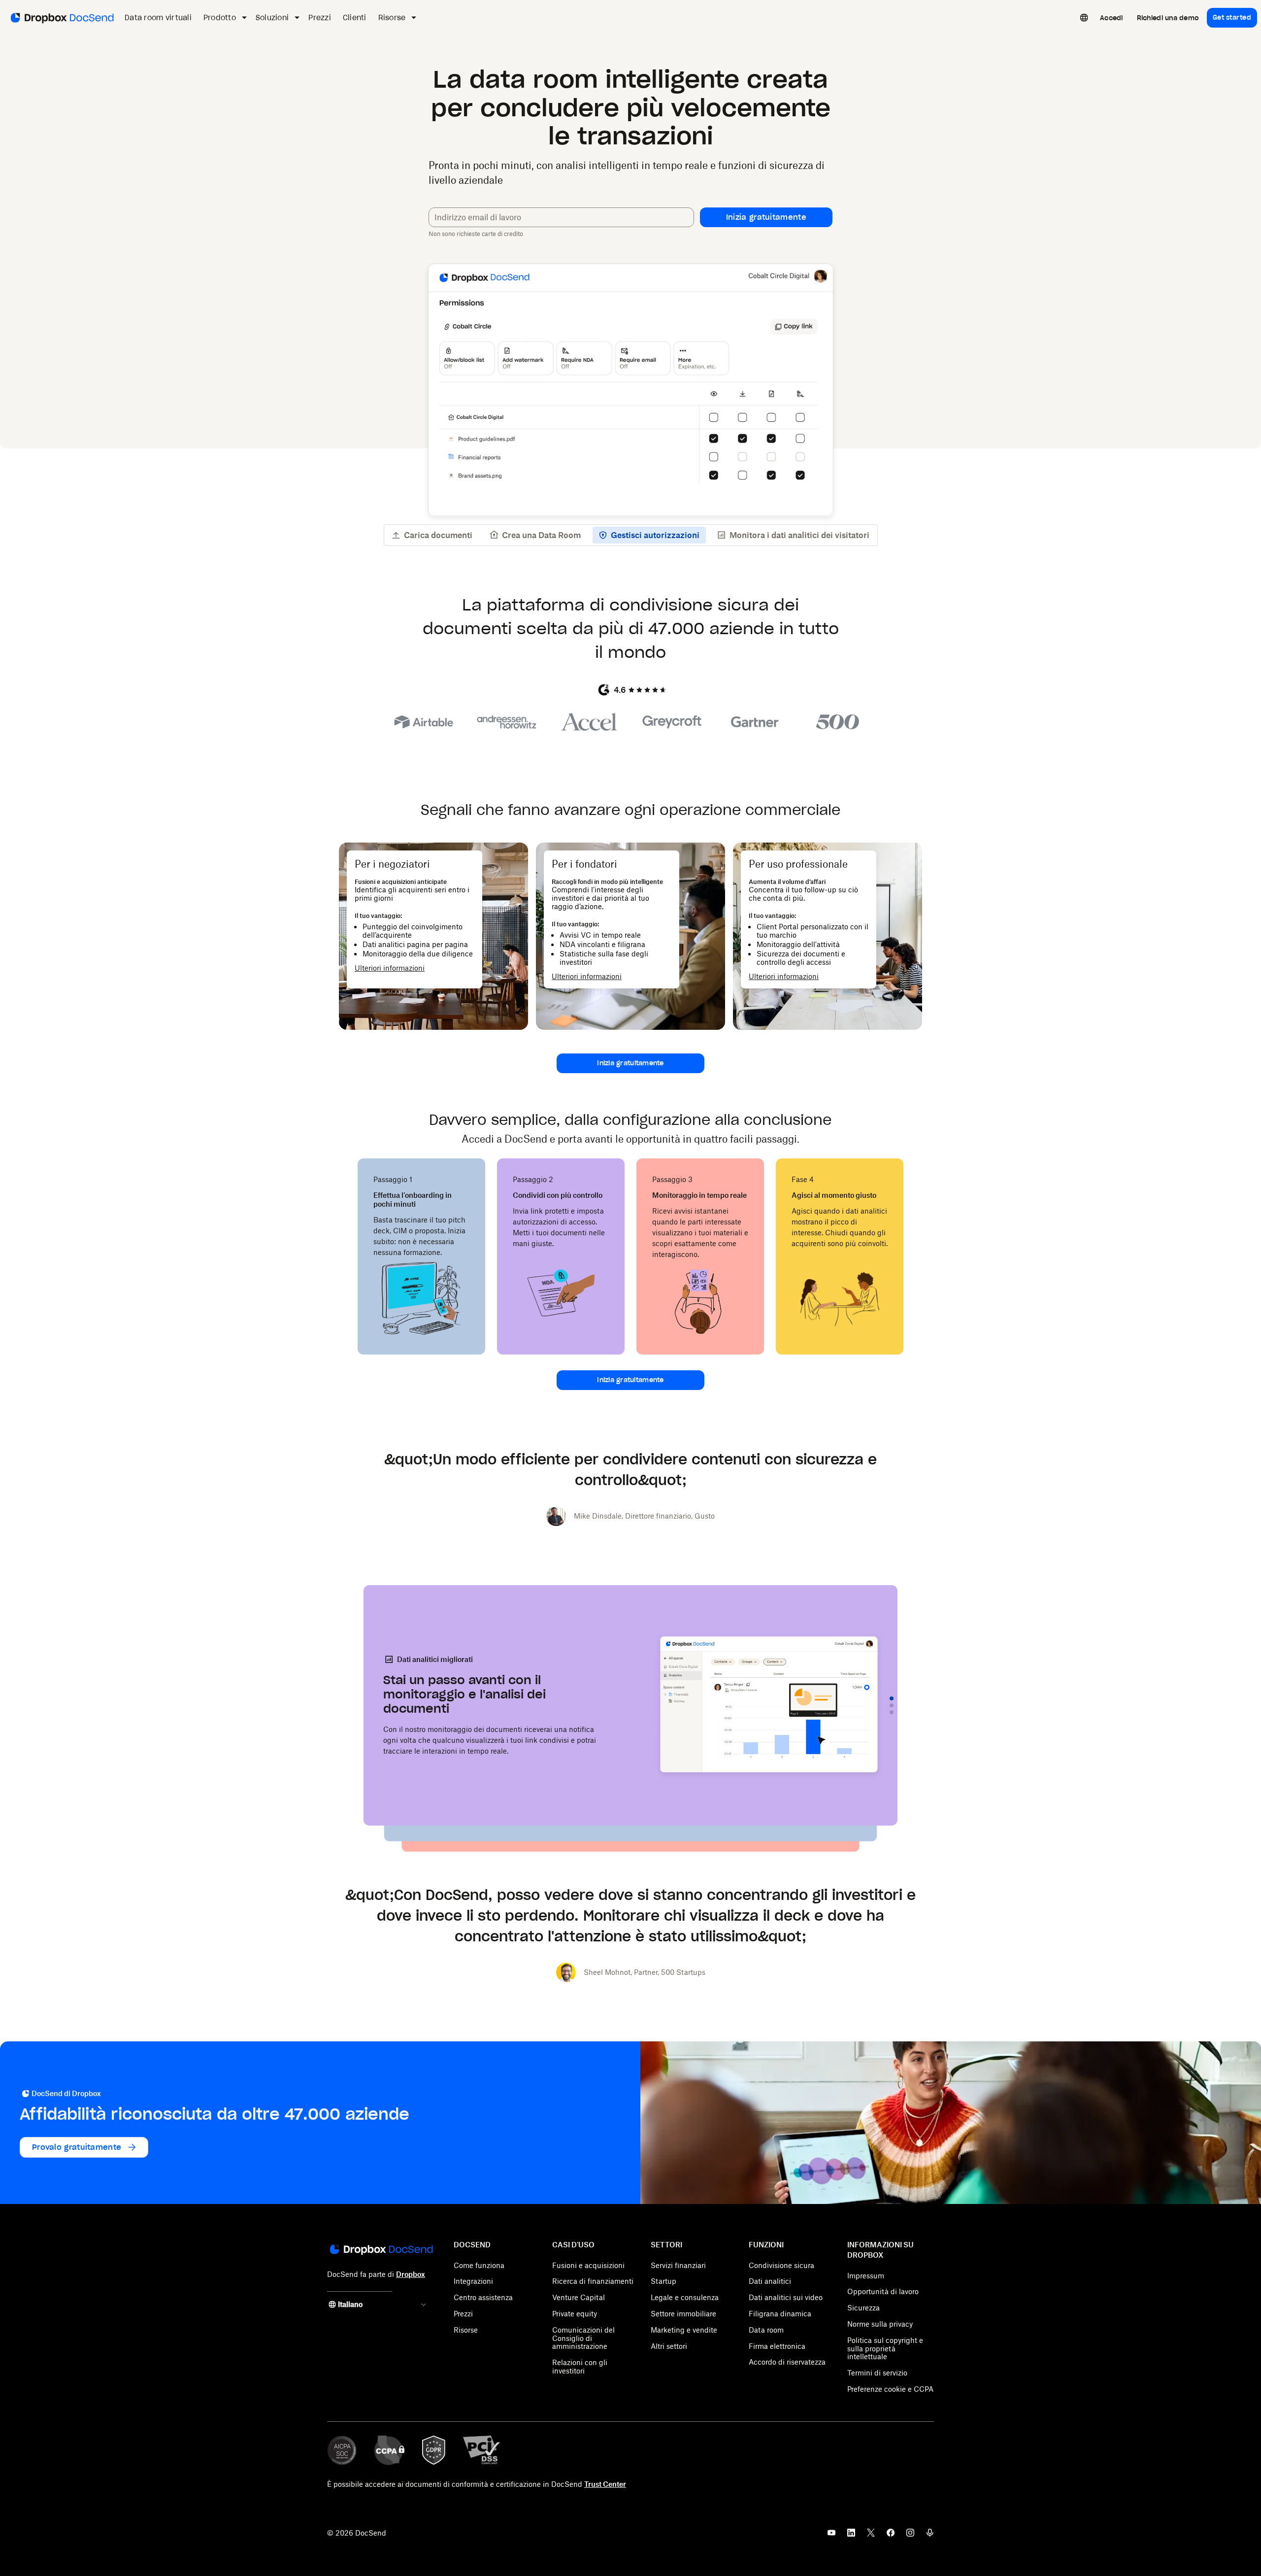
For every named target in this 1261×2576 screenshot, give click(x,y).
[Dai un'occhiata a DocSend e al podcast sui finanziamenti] (930, 2536)
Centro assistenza (483, 2297)
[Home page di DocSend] (381, 2250)
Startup (664, 2281)
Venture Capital (579, 2297)
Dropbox (411, 2274)
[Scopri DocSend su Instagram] (910, 2536)
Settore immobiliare (683, 2314)
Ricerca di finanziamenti (593, 2281)
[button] (766, 217)
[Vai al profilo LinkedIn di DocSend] (851, 2536)
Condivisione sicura (781, 2265)
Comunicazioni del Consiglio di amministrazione (583, 2338)
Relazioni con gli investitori (580, 2367)
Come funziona (479, 2265)
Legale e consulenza (685, 2297)
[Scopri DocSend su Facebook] (891, 2536)
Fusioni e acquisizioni (588, 2265)
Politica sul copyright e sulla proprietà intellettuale (885, 2349)
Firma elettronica (777, 2346)
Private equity (575, 2314)
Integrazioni (473, 2281)
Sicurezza (863, 2308)
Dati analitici (770, 2281)
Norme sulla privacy (880, 2324)
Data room (766, 2330)
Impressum (866, 2276)
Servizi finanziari (678, 2265)
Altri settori (669, 2346)
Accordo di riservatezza (787, 2362)
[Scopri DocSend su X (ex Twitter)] (871, 2536)
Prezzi (463, 2314)
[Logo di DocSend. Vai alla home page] (61, 18)
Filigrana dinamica (780, 2314)
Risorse (466, 2330)
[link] (1112, 18)
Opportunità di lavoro (883, 2291)
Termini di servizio (877, 2373)
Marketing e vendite (684, 2330)
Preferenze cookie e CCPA (890, 2389)
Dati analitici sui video (786, 2297)
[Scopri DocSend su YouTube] (831, 2536)
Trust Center (605, 2484)
